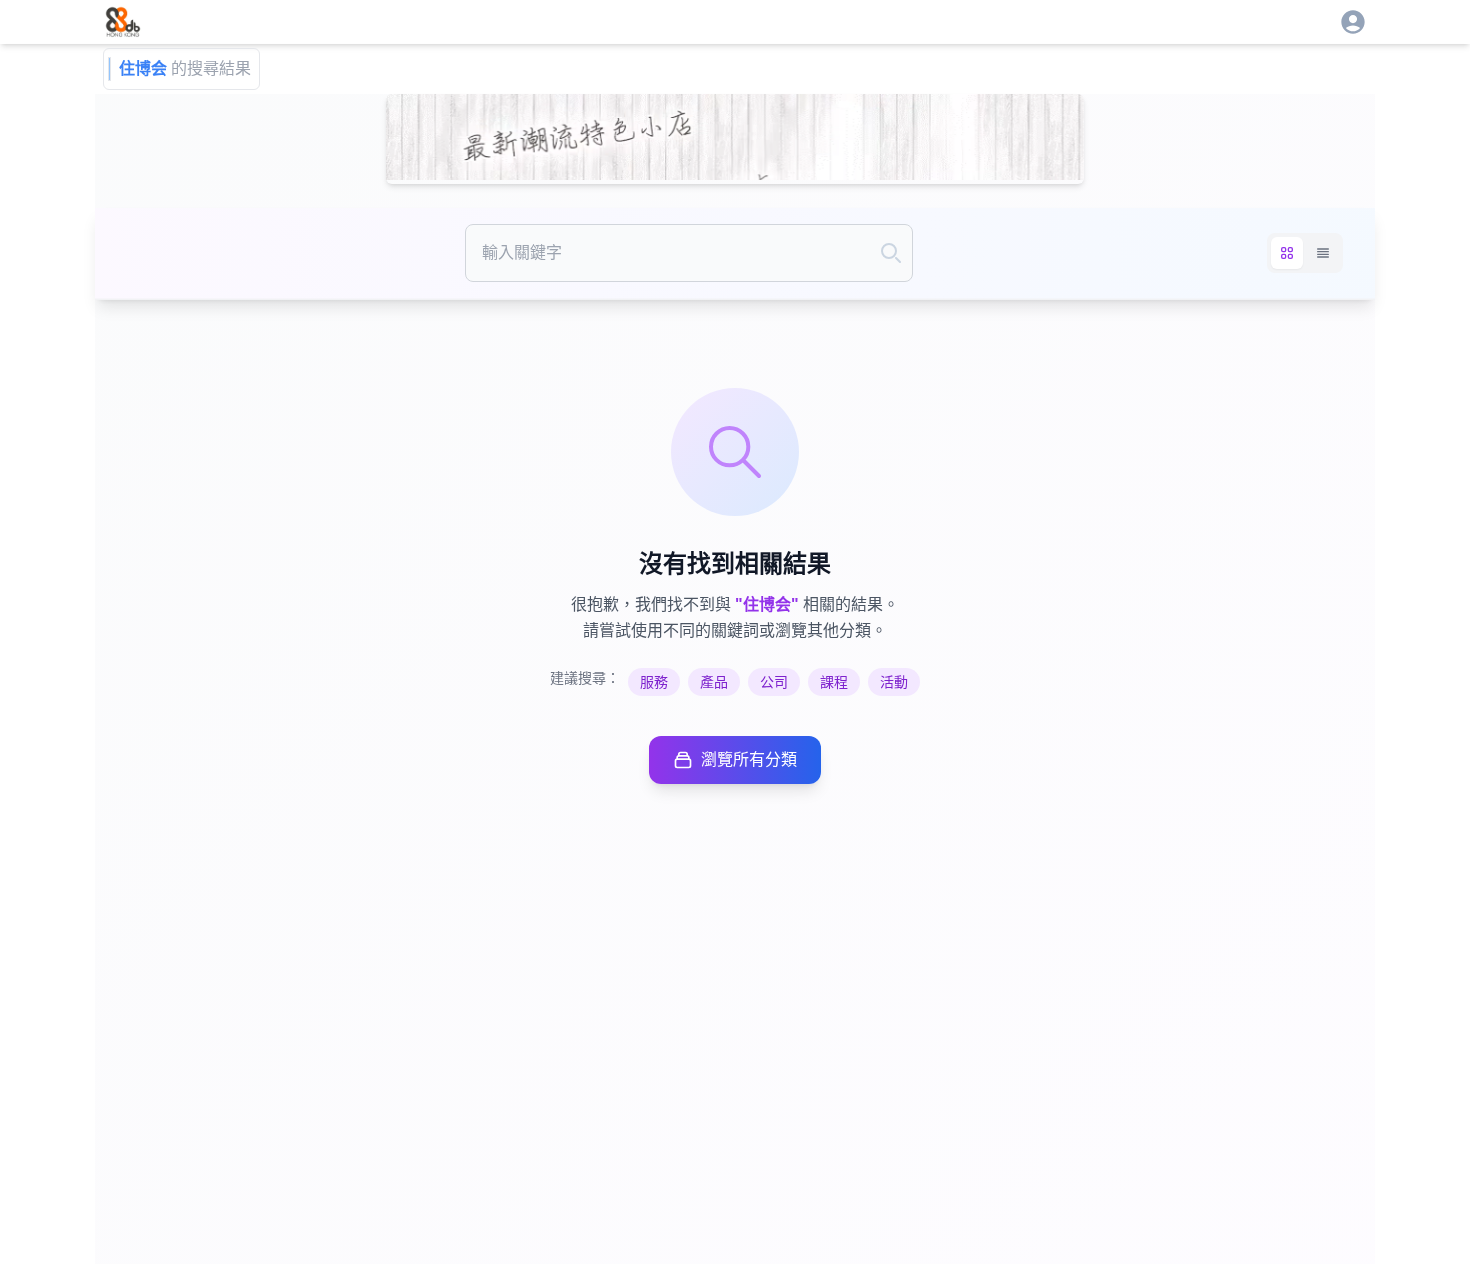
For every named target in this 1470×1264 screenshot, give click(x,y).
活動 (894, 682)
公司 (774, 682)
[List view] (1323, 253)
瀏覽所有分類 (749, 759)
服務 (654, 682)
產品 (714, 682)
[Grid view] (1287, 253)
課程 (834, 682)
